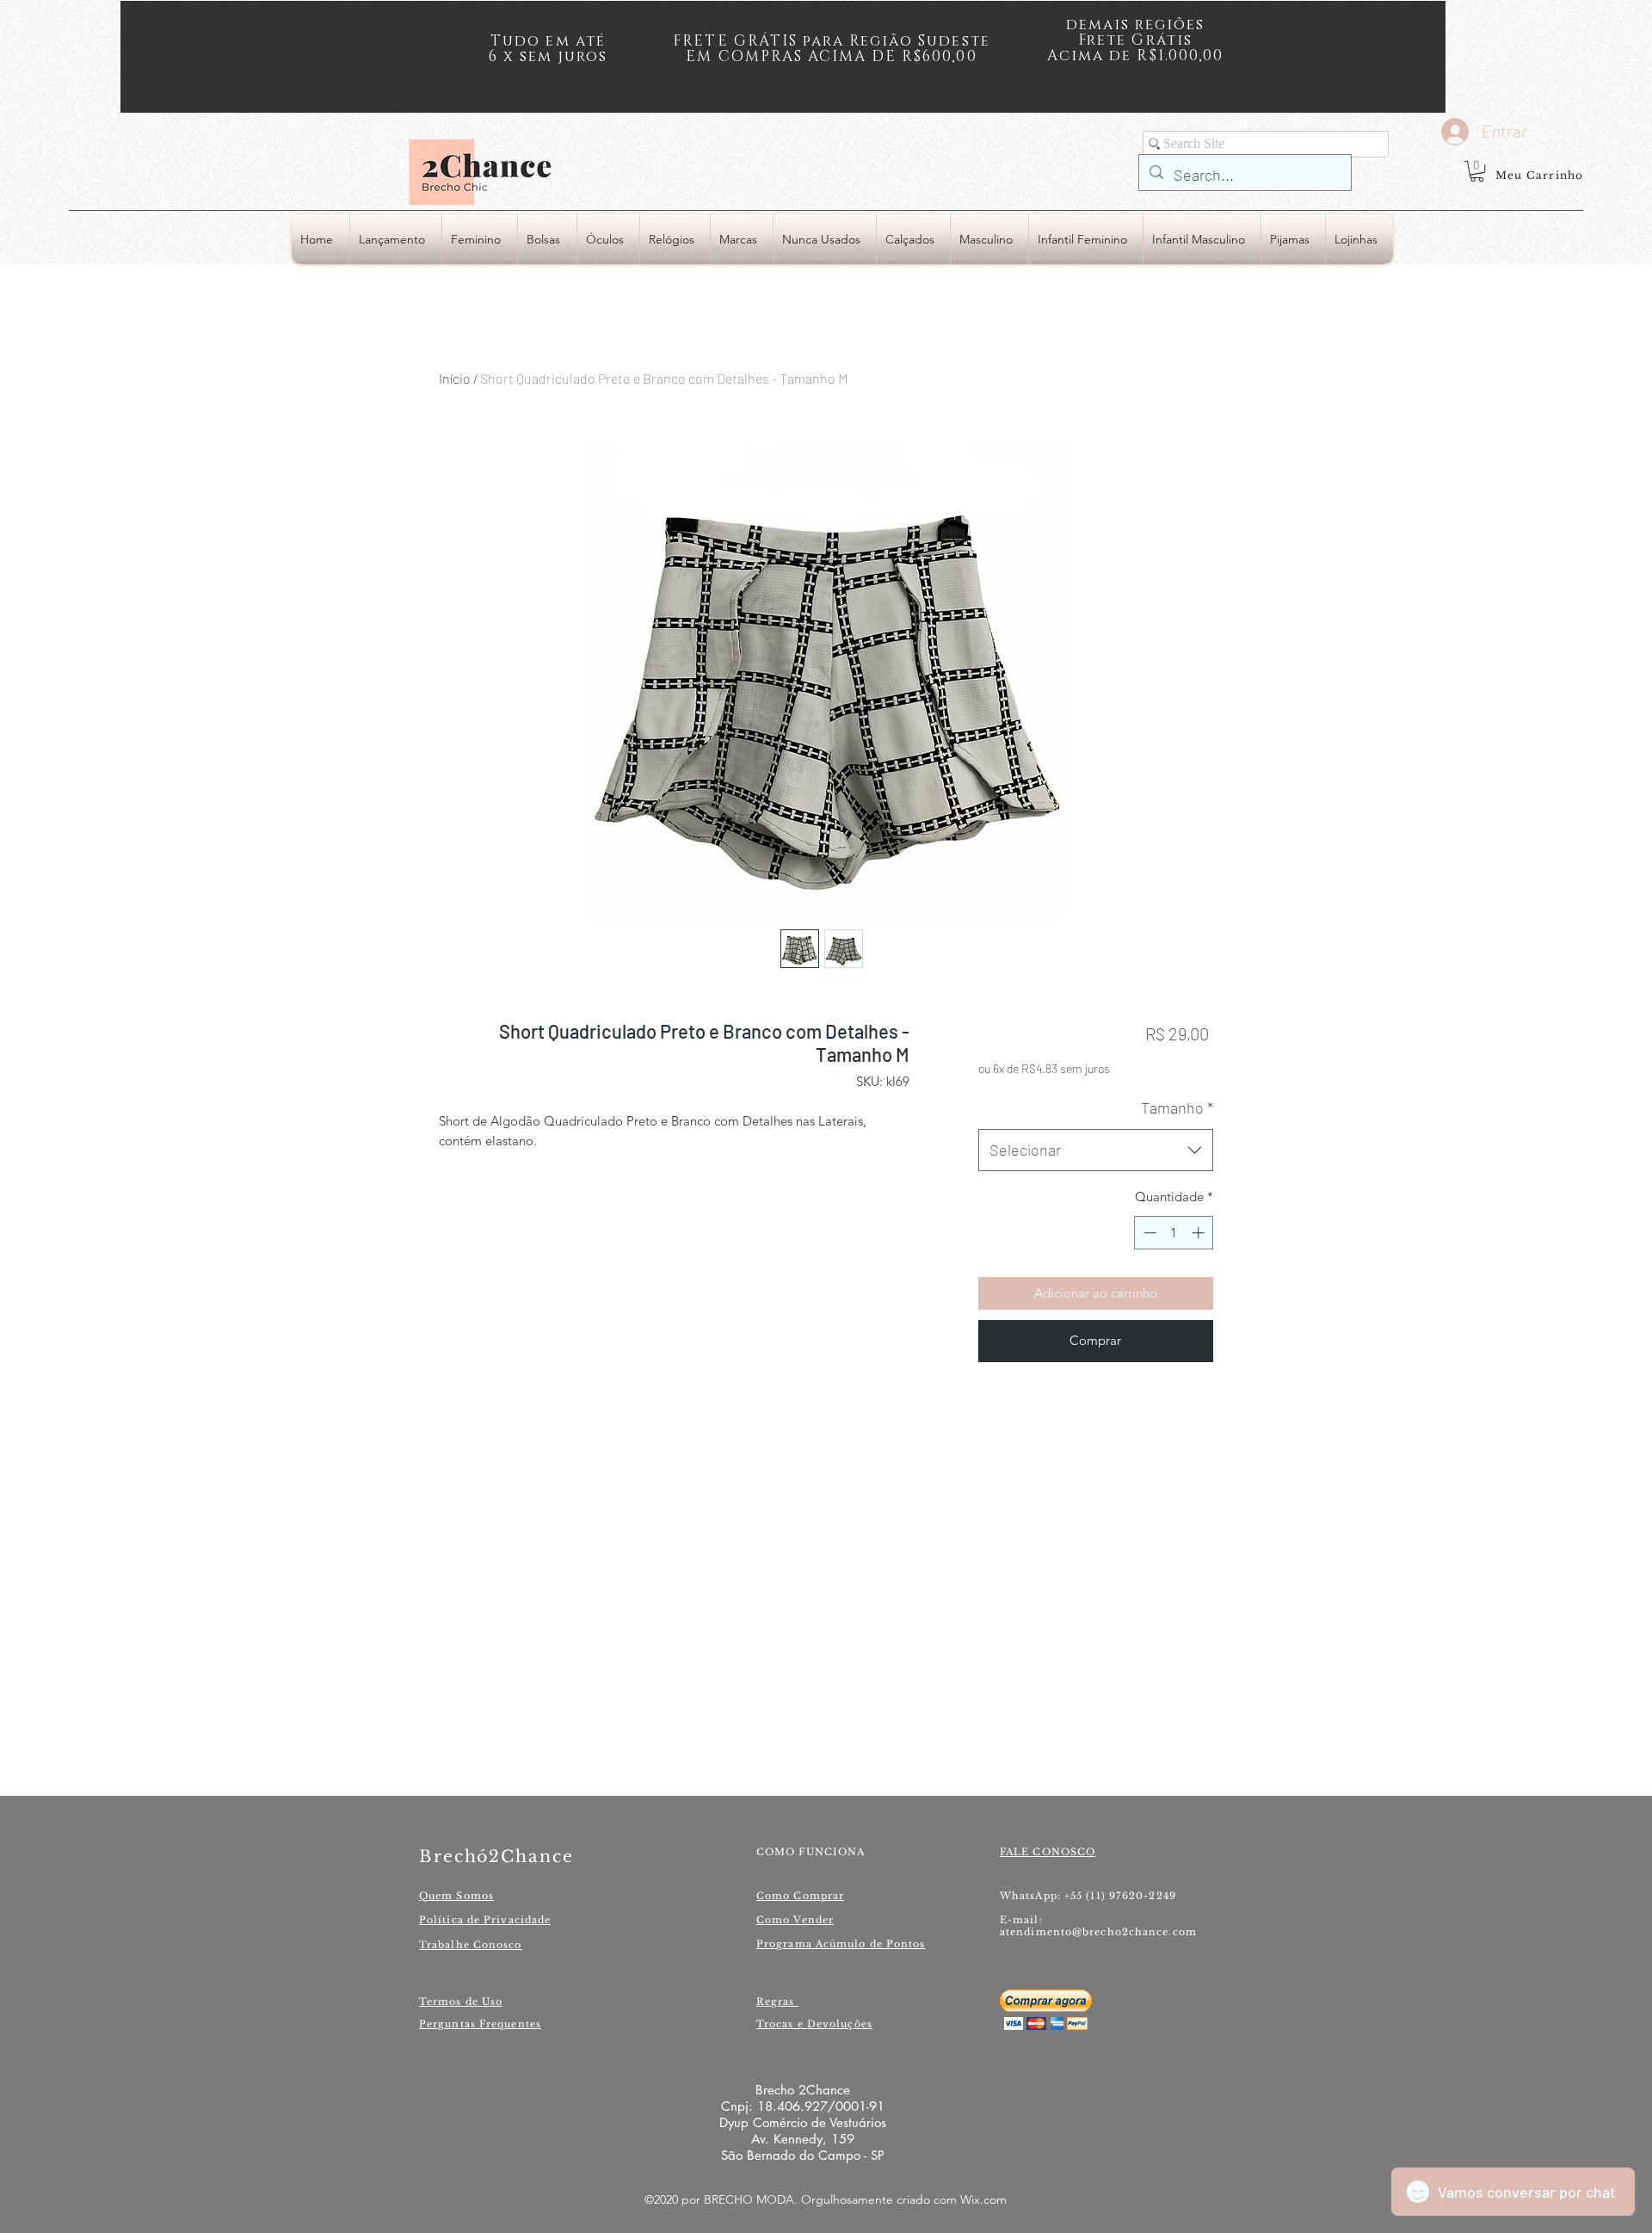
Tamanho (1177, 1107)
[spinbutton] (1174, 1233)
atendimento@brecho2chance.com (1098, 1932)
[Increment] (1200, 1233)
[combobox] (1096, 1150)
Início (455, 378)
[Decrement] (1148, 1233)
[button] (1477, 171)
